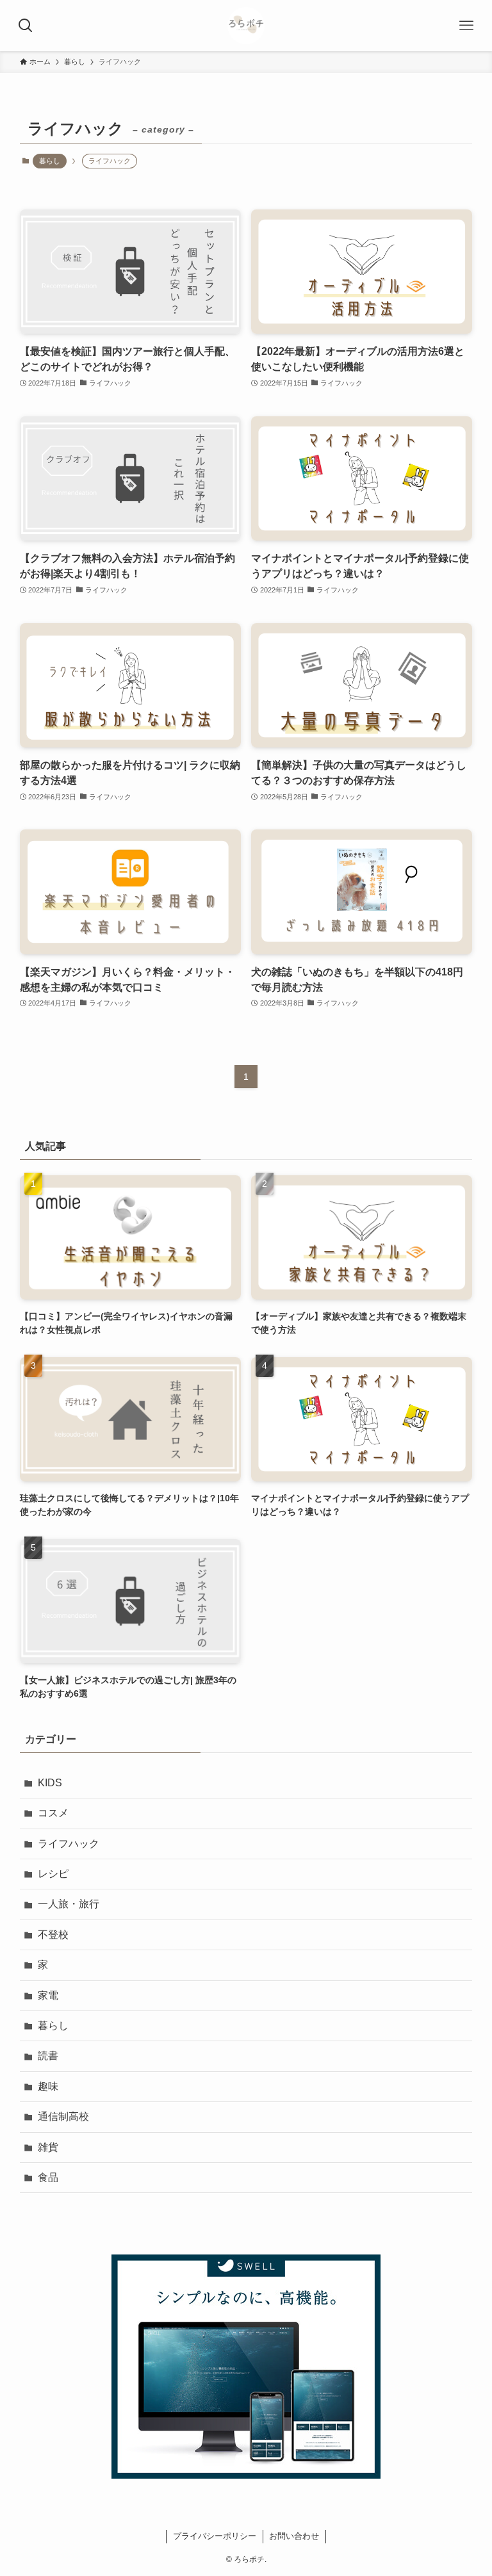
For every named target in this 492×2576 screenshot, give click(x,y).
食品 (48, 2177)
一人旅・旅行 (69, 1904)
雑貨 (48, 2147)
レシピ (53, 1874)
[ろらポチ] (246, 26)
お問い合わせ (294, 2536)
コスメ (53, 1813)
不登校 (53, 1935)
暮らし (50, 161)
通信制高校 (63, 2116)
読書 (48, 2056)
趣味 (48, 2086)
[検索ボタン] (26, 26)
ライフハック (69, 1844)
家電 (48, 1995)
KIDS (50, 1783)
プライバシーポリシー (215, 2536)
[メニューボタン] (466, 26)
